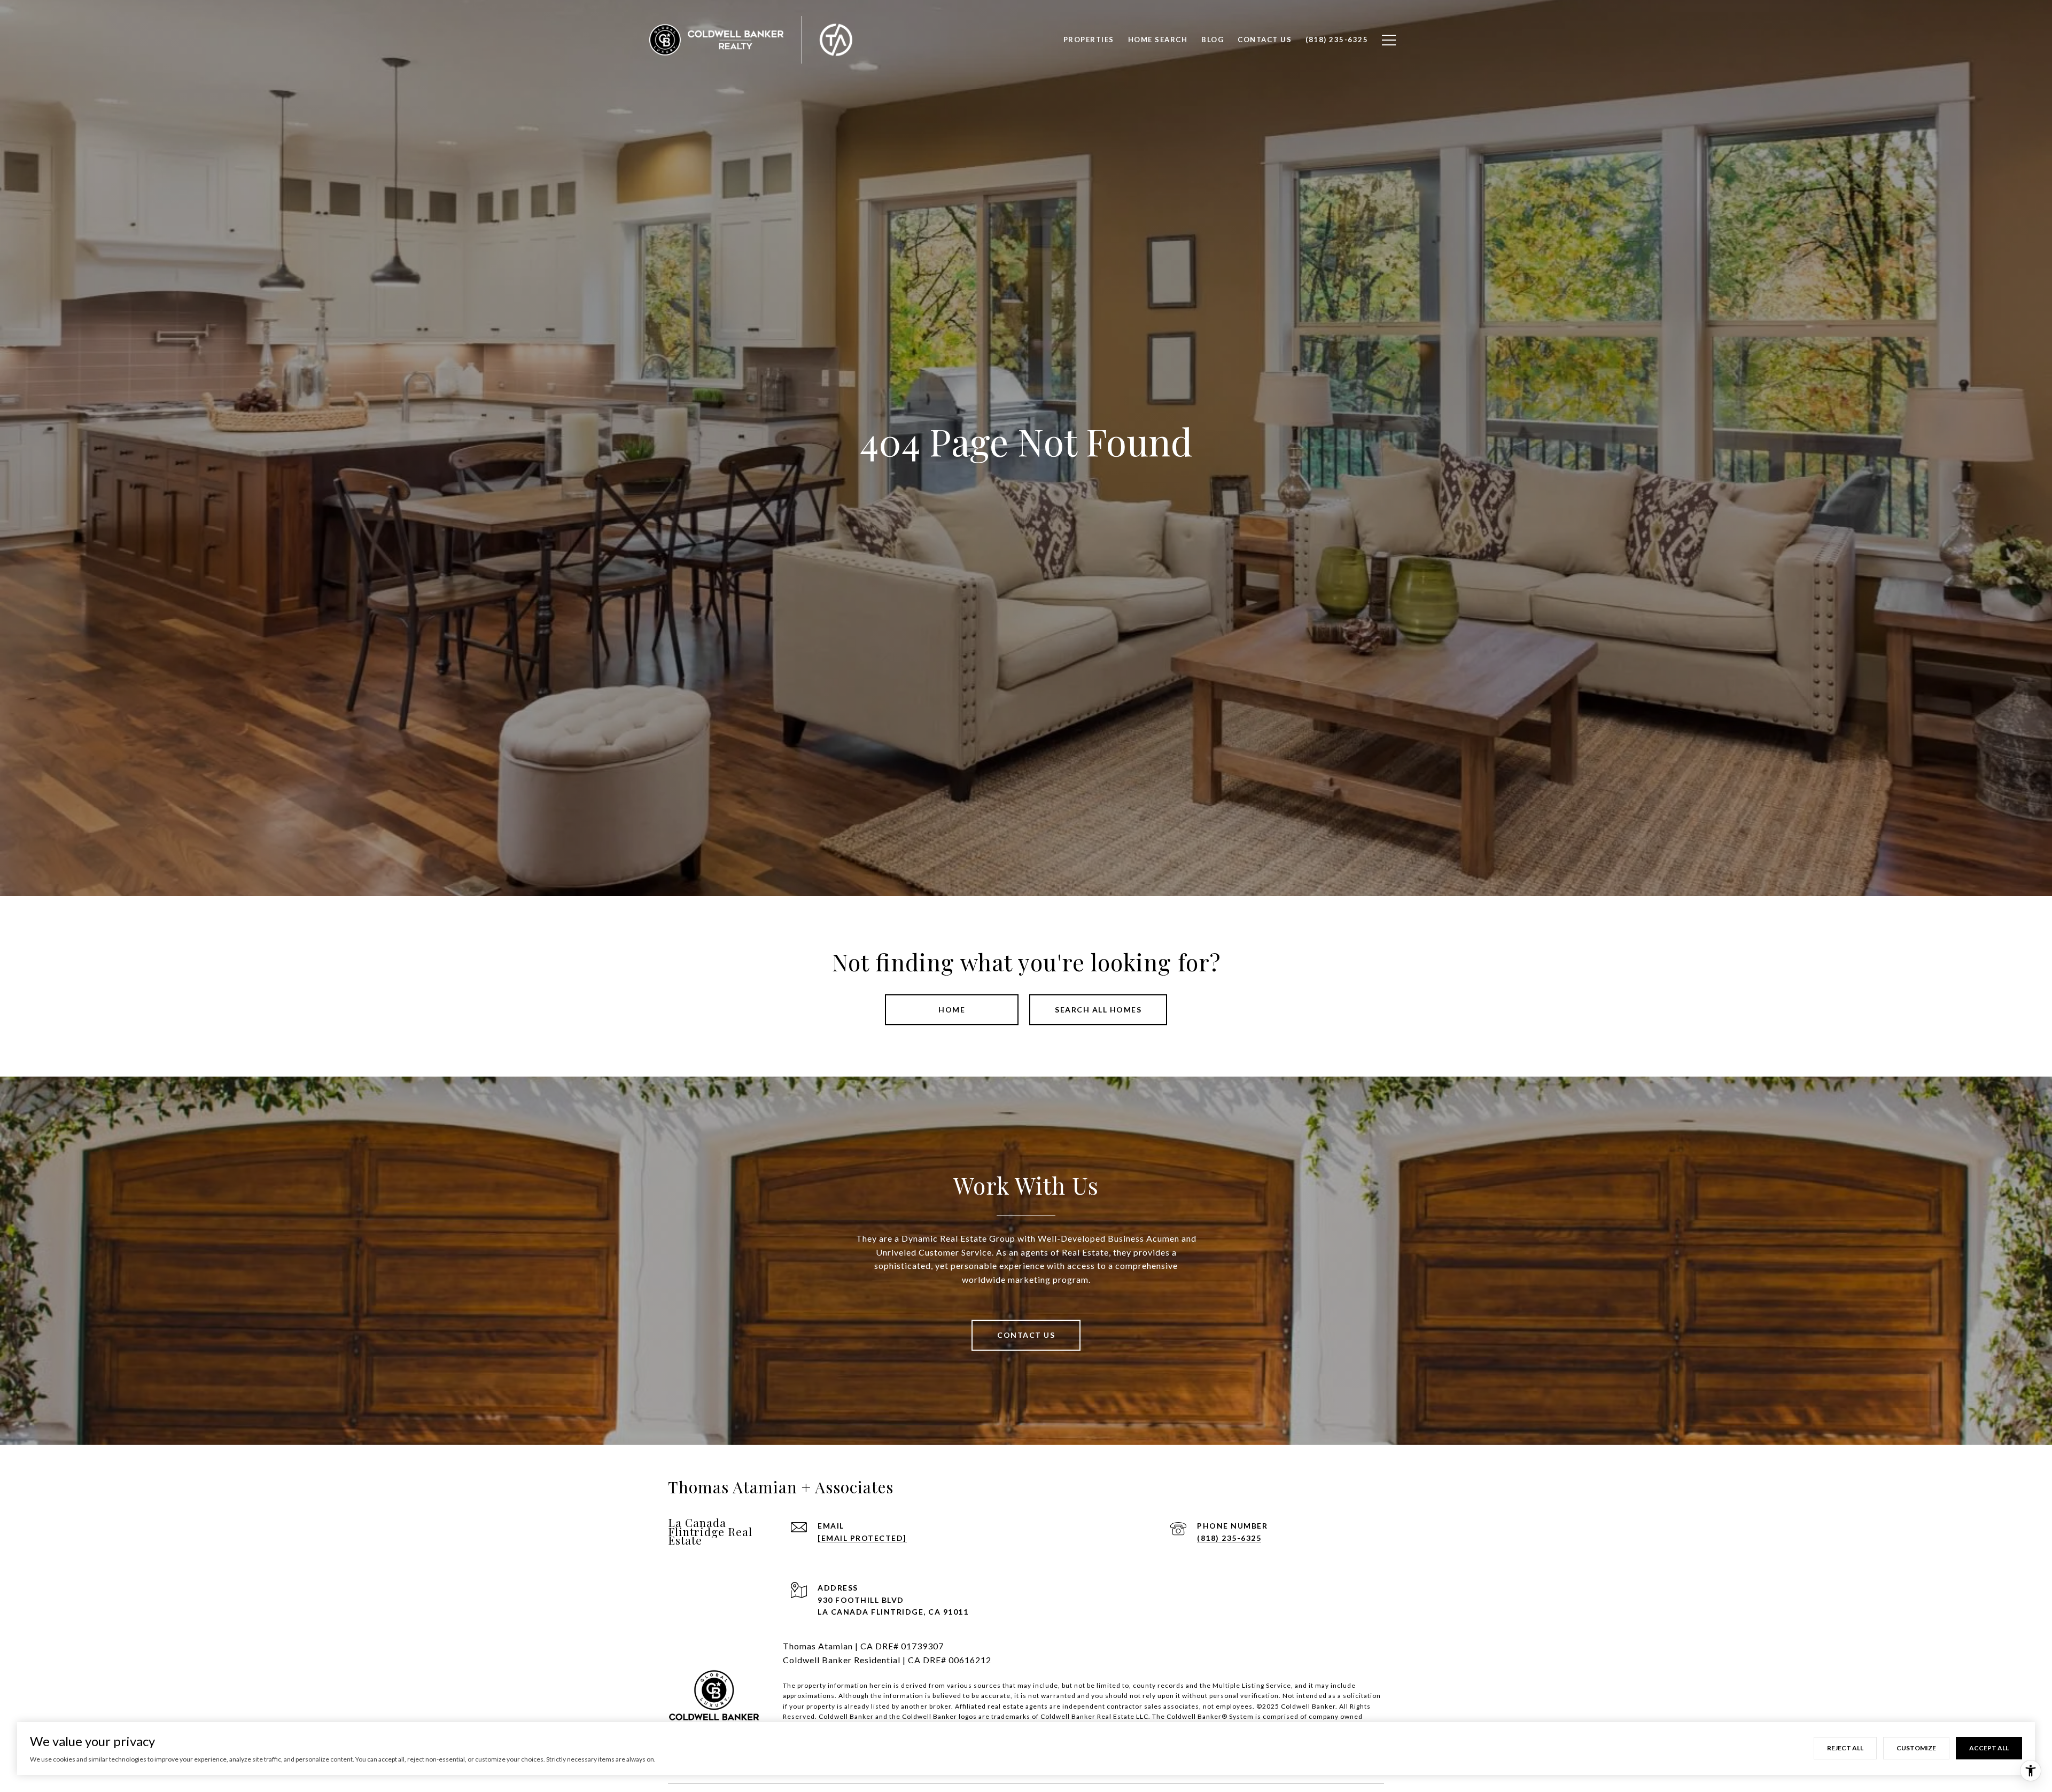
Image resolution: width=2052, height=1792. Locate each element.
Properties (1089, 40)
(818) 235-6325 (1229, 1538)
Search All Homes (1098, 1010)
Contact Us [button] (1026, 1335)
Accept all (1989, 1748)
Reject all (1845, 1748)
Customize (1916, 1748)
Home (952, 1010)
